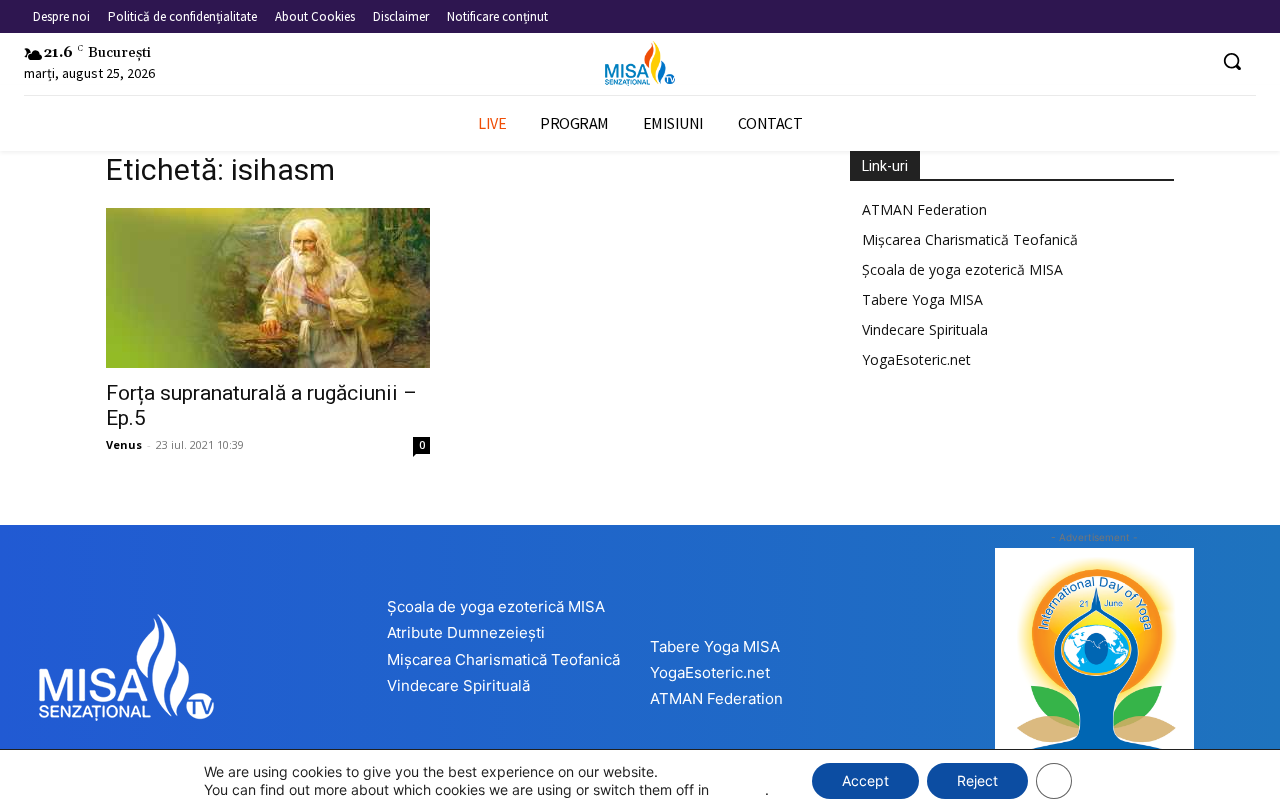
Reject (977, 780)
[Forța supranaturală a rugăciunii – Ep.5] (268, 288)
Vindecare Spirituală (458, 685)
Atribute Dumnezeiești (466, 632)
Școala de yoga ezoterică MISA (962, 269)
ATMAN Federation (924, 209)
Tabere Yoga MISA (922, 299)
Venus (124, 444)
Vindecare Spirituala (925, 329)
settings (739, 789)
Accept (865, 780)
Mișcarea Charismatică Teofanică (970, 239)
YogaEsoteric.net (916, 359)
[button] (1232, 61)
